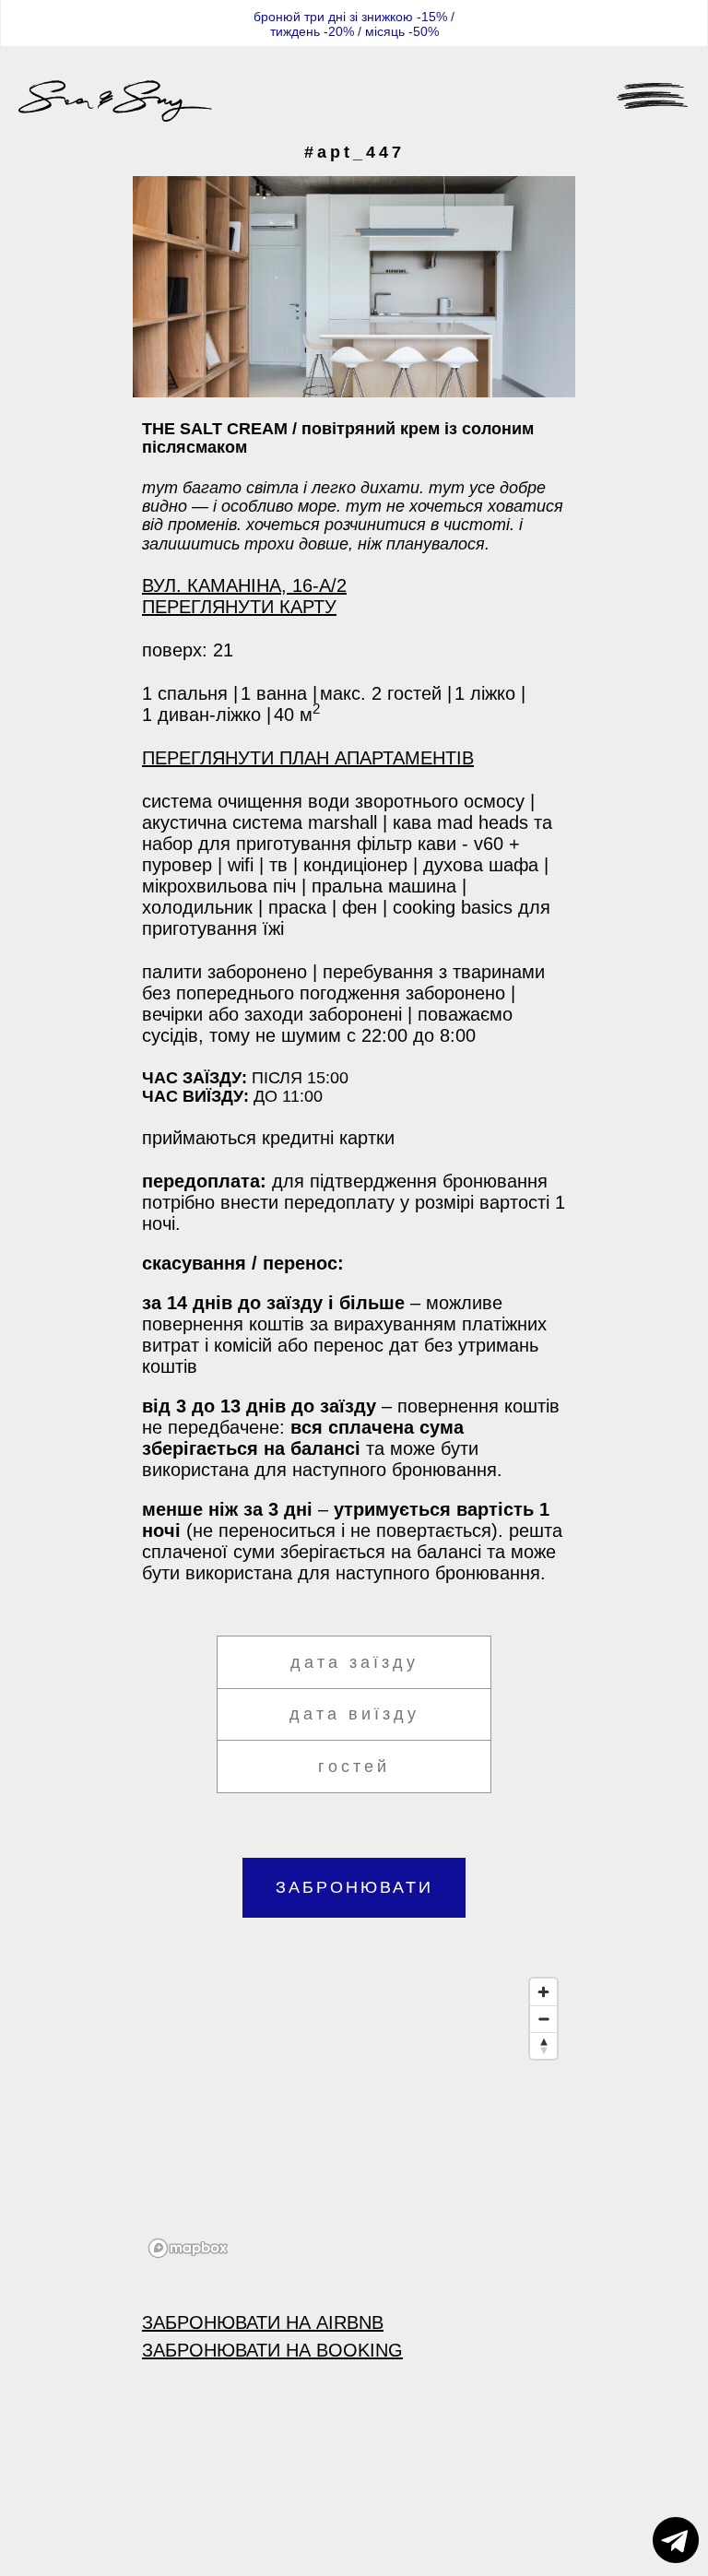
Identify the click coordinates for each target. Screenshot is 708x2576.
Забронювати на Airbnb (263, 2322)
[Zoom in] (543, 1992)
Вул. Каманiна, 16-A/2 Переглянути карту (244, 596)
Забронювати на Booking (272, 2350)
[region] (354, 2117)
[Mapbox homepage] (188, 2248)
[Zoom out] (543, 2019)
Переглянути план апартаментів (308, 758)
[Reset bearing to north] (543, 2045)
